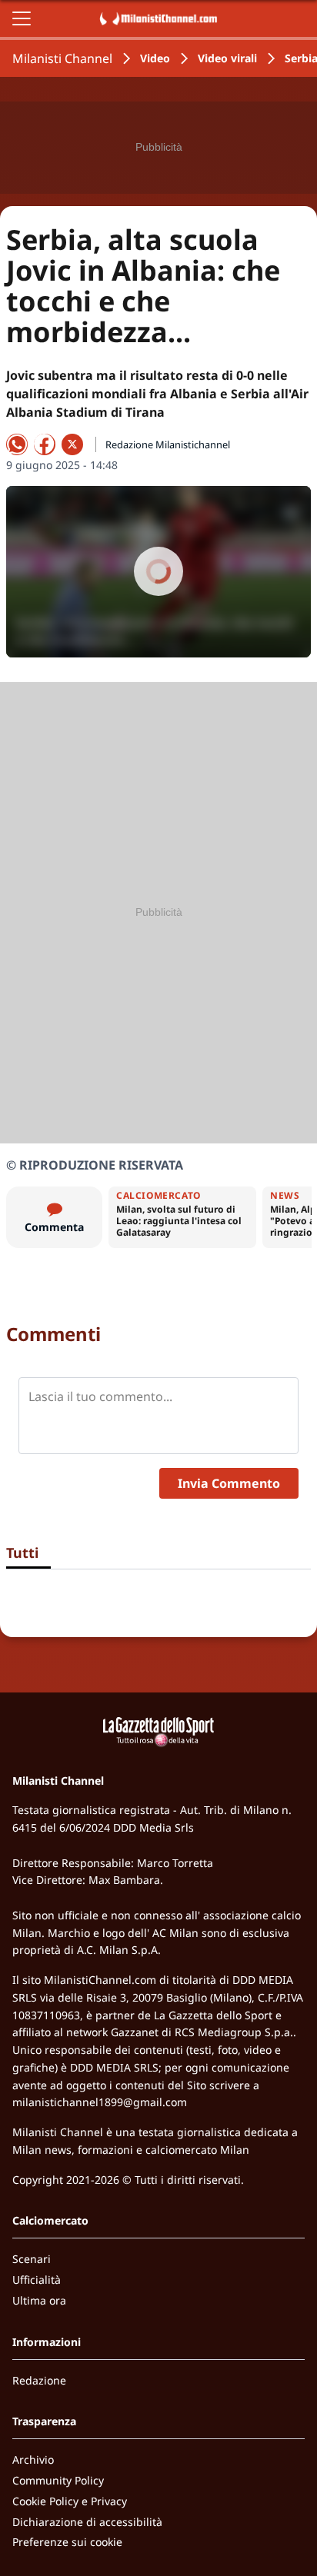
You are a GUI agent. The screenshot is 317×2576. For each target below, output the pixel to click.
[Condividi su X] (72, 444)
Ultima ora (39, 2300)
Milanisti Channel (62, 58)
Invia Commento (229, 1483)
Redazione (39, 2380)
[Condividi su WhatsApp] (17, 444)
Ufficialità (37, 2280)
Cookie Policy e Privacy (70, 2501)
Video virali (227, 58)
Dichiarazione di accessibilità (87, 2522)
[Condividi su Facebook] (45, 444)
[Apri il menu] (22, 18)
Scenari (32, 2259)
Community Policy (58, 2480)
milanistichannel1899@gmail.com (100, 2102)
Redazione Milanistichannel (168, 444)
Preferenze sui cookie (67, 2542)
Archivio (33, 2460)
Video (155, 58)
